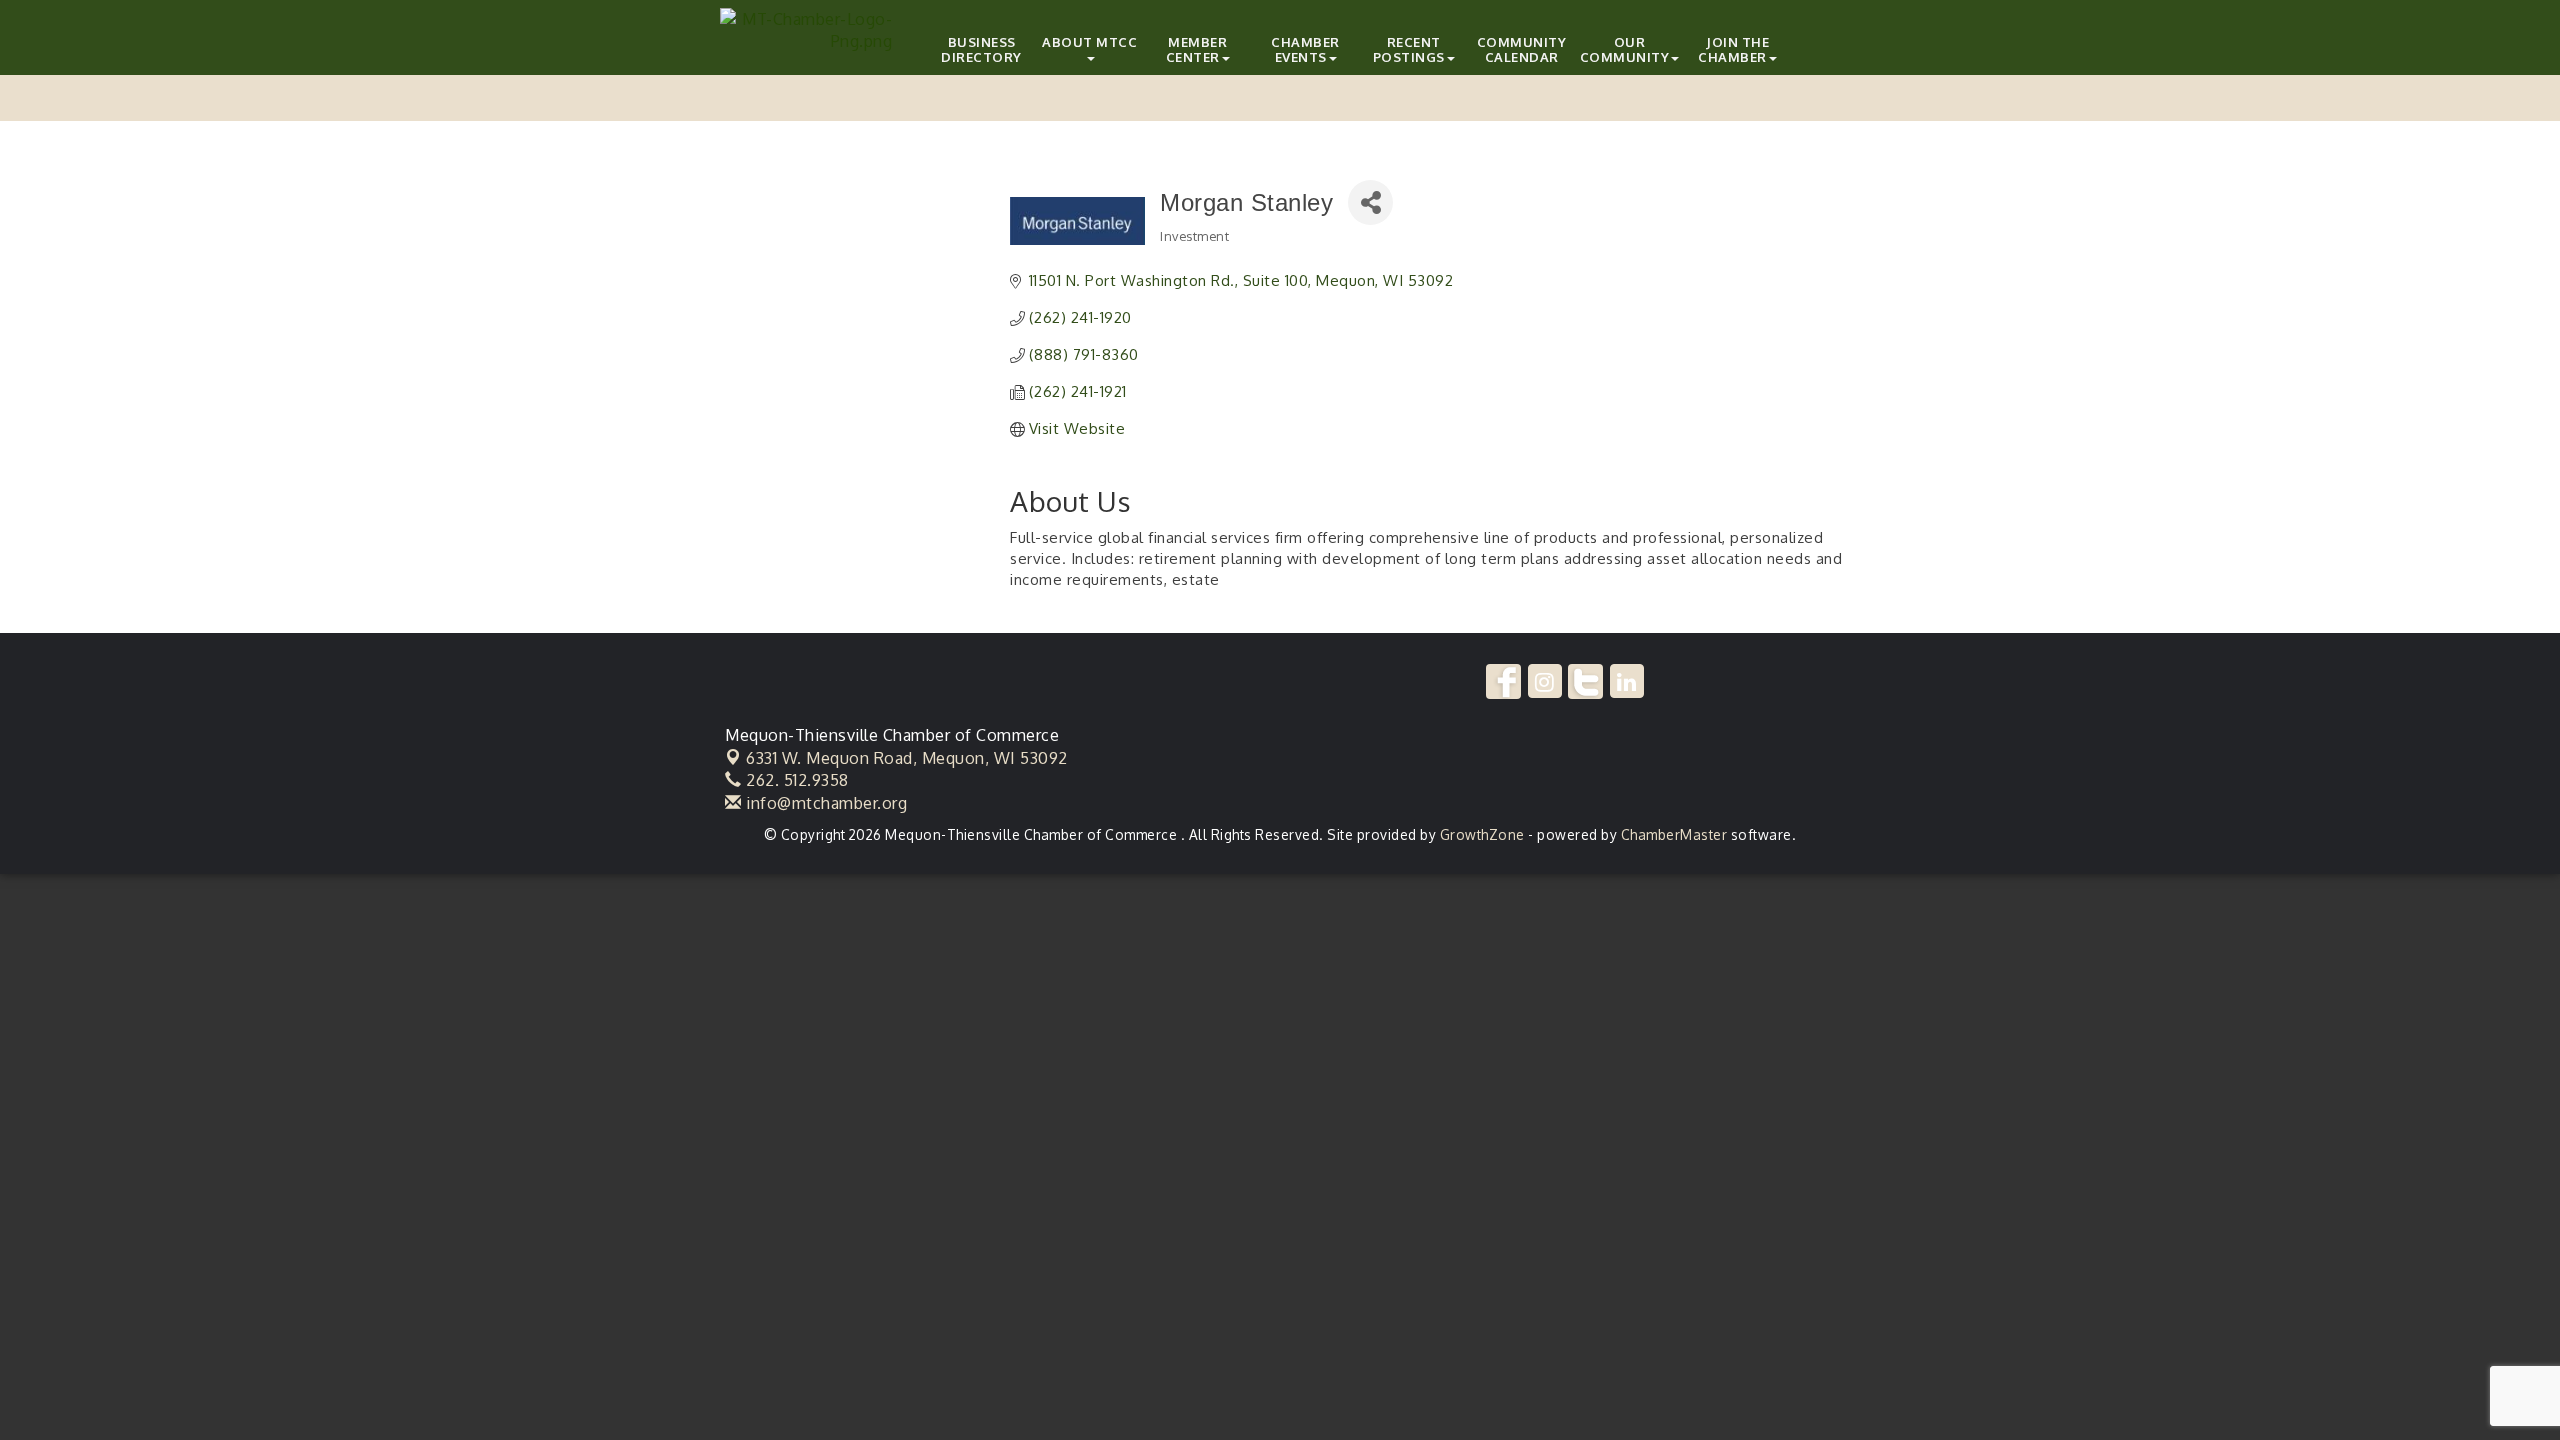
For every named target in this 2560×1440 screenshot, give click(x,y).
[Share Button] (1370, 202)
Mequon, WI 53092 (907, 758)
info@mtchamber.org (824, 803)
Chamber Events (1305, 49)
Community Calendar (1522, 49)
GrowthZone (1482, 834)
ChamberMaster (1674, 834)
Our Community (1625, 49)
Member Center (1197, 49)
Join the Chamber (1733, 49)
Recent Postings (1409, 49)
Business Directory (981, 49)
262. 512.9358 (795, 780)
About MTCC (1089, 42)
